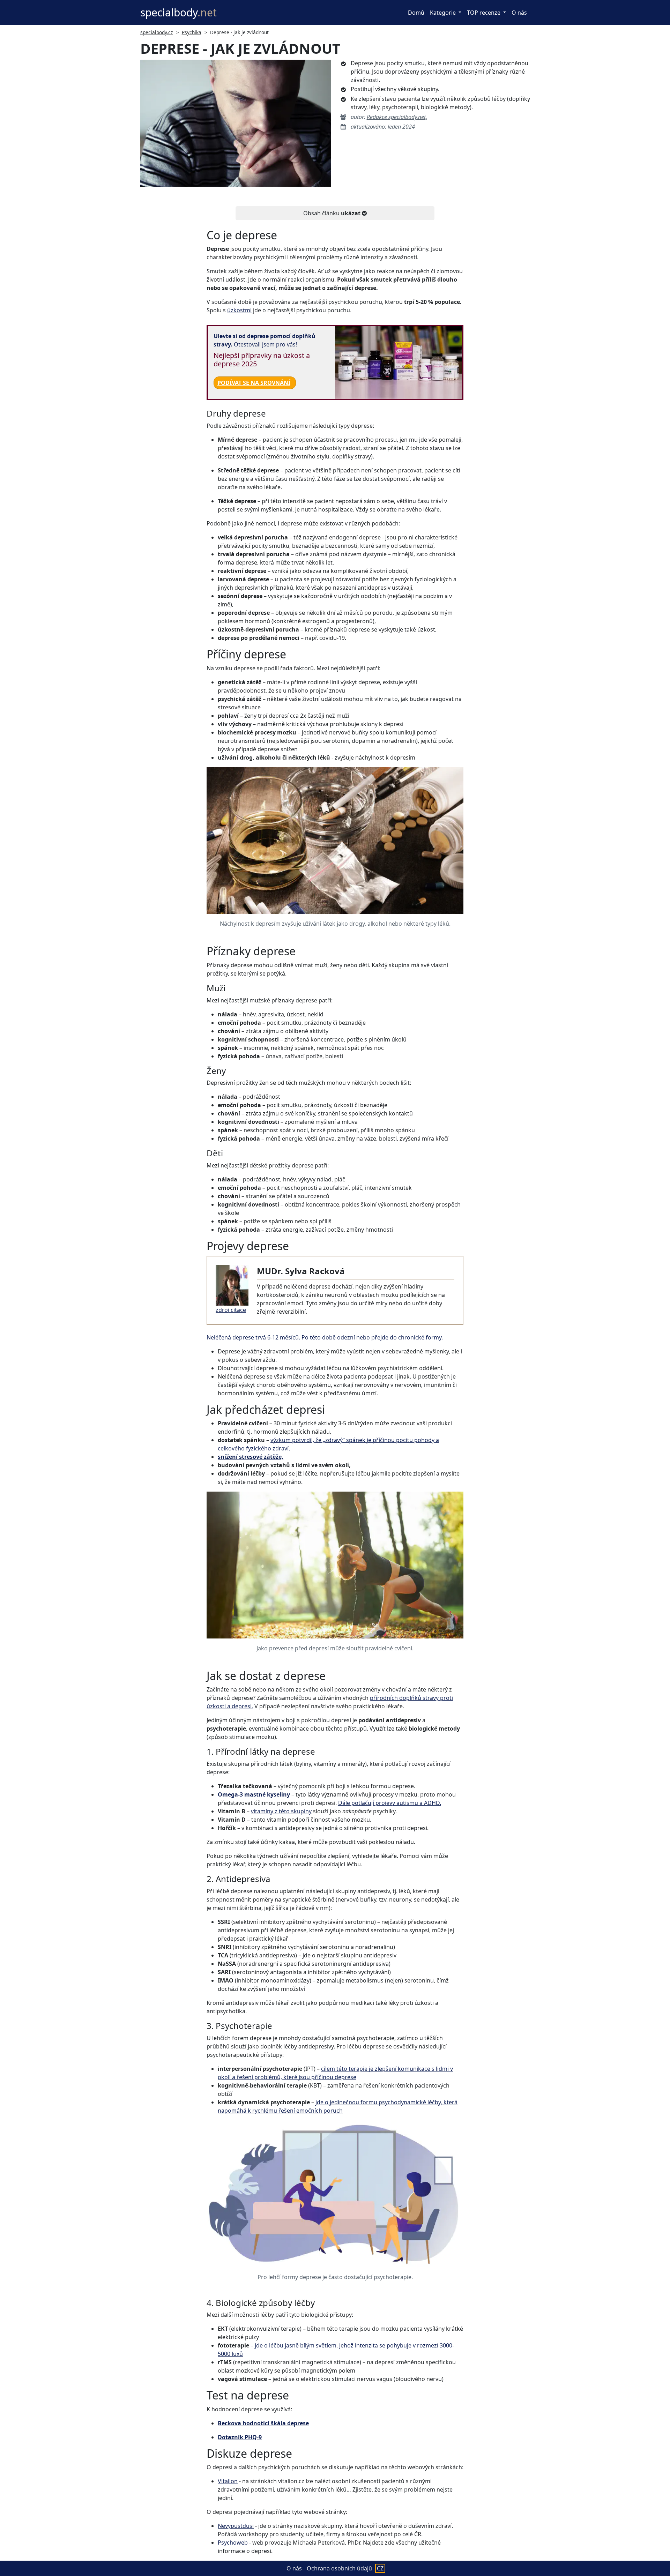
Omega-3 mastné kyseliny (254, 1794)
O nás (519, 13)
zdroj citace (231, 1310)
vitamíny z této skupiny (281, 1811)
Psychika (192, 32)
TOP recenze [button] (484, 13)
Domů (416, 13)
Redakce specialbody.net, (397, 117)
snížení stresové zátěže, (251, 1457)
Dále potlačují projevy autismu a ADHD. (390, 1803)
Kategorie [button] (444, 13)
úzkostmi (239, 310)
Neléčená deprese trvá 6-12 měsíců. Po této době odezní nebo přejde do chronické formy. (325, 1337)
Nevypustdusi (236, 2526)
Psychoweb (233, 2543)
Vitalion (228, 2481)
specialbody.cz (157, 32)
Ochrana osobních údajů (339, 2568)
